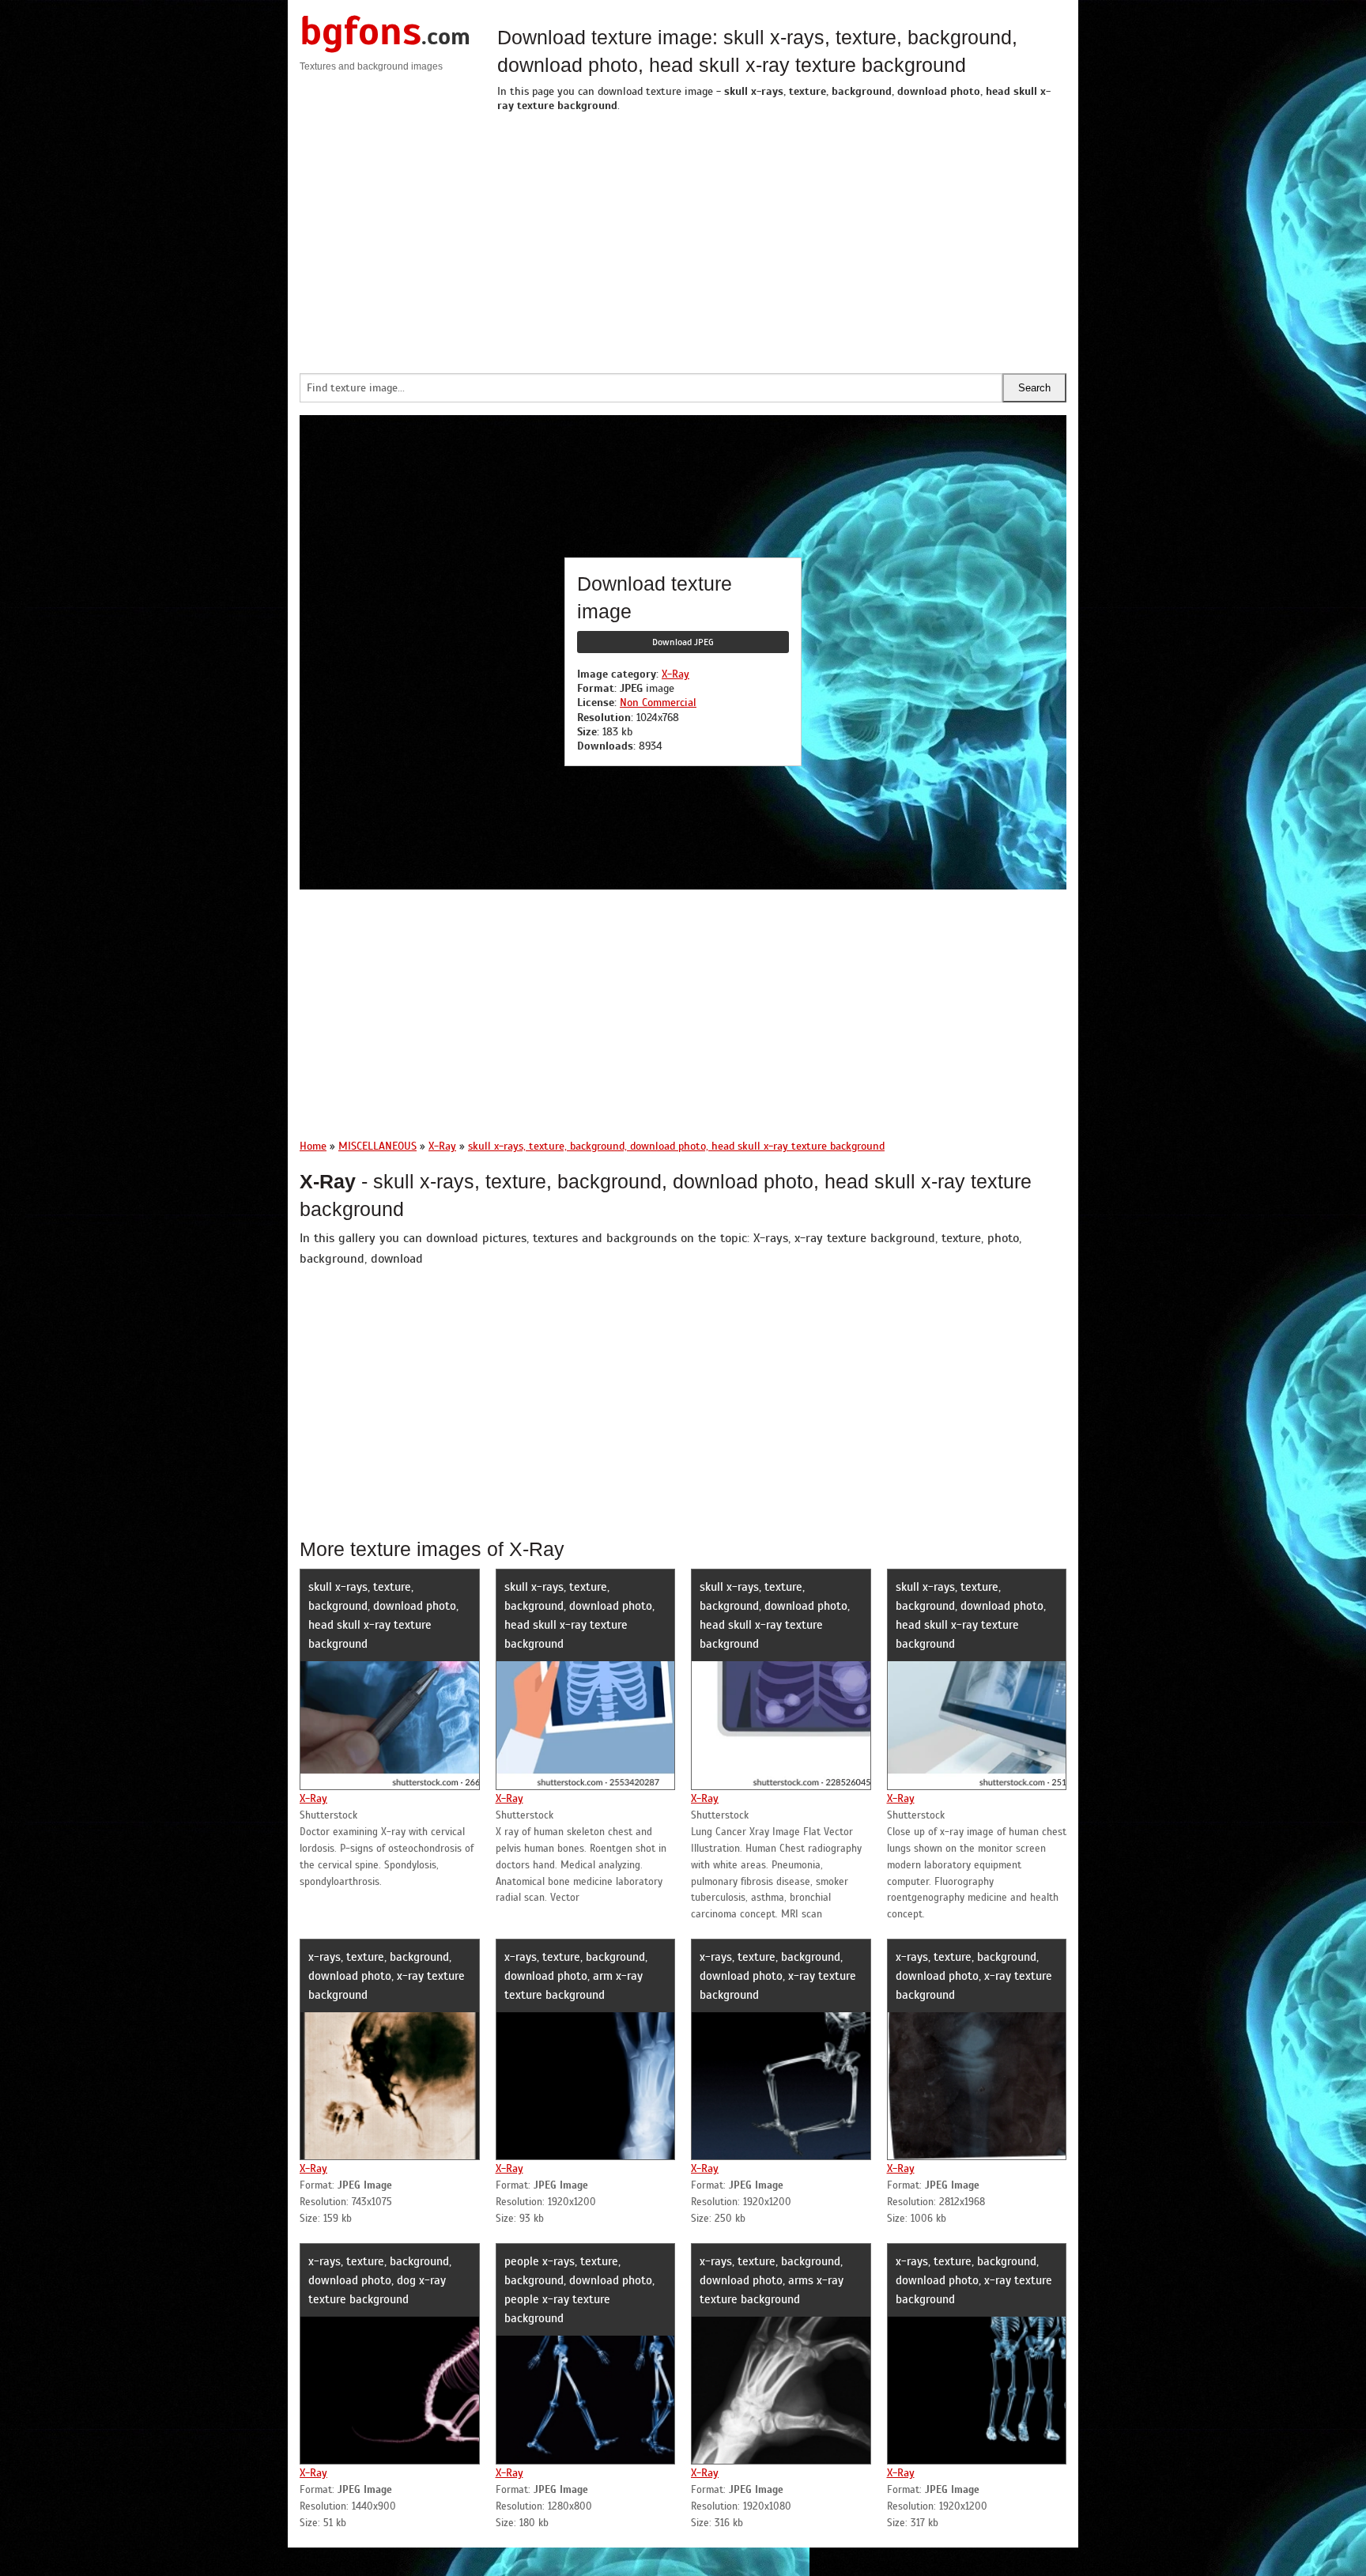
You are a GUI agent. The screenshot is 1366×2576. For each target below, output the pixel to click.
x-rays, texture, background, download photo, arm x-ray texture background (576, 1976)
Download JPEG (683, 642)
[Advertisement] (782, 239)
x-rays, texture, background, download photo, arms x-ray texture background (772, 2280)
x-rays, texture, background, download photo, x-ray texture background (387, 1976)
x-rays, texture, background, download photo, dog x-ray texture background (380, 2280)
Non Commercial (658, 703)
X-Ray (675, 674)
